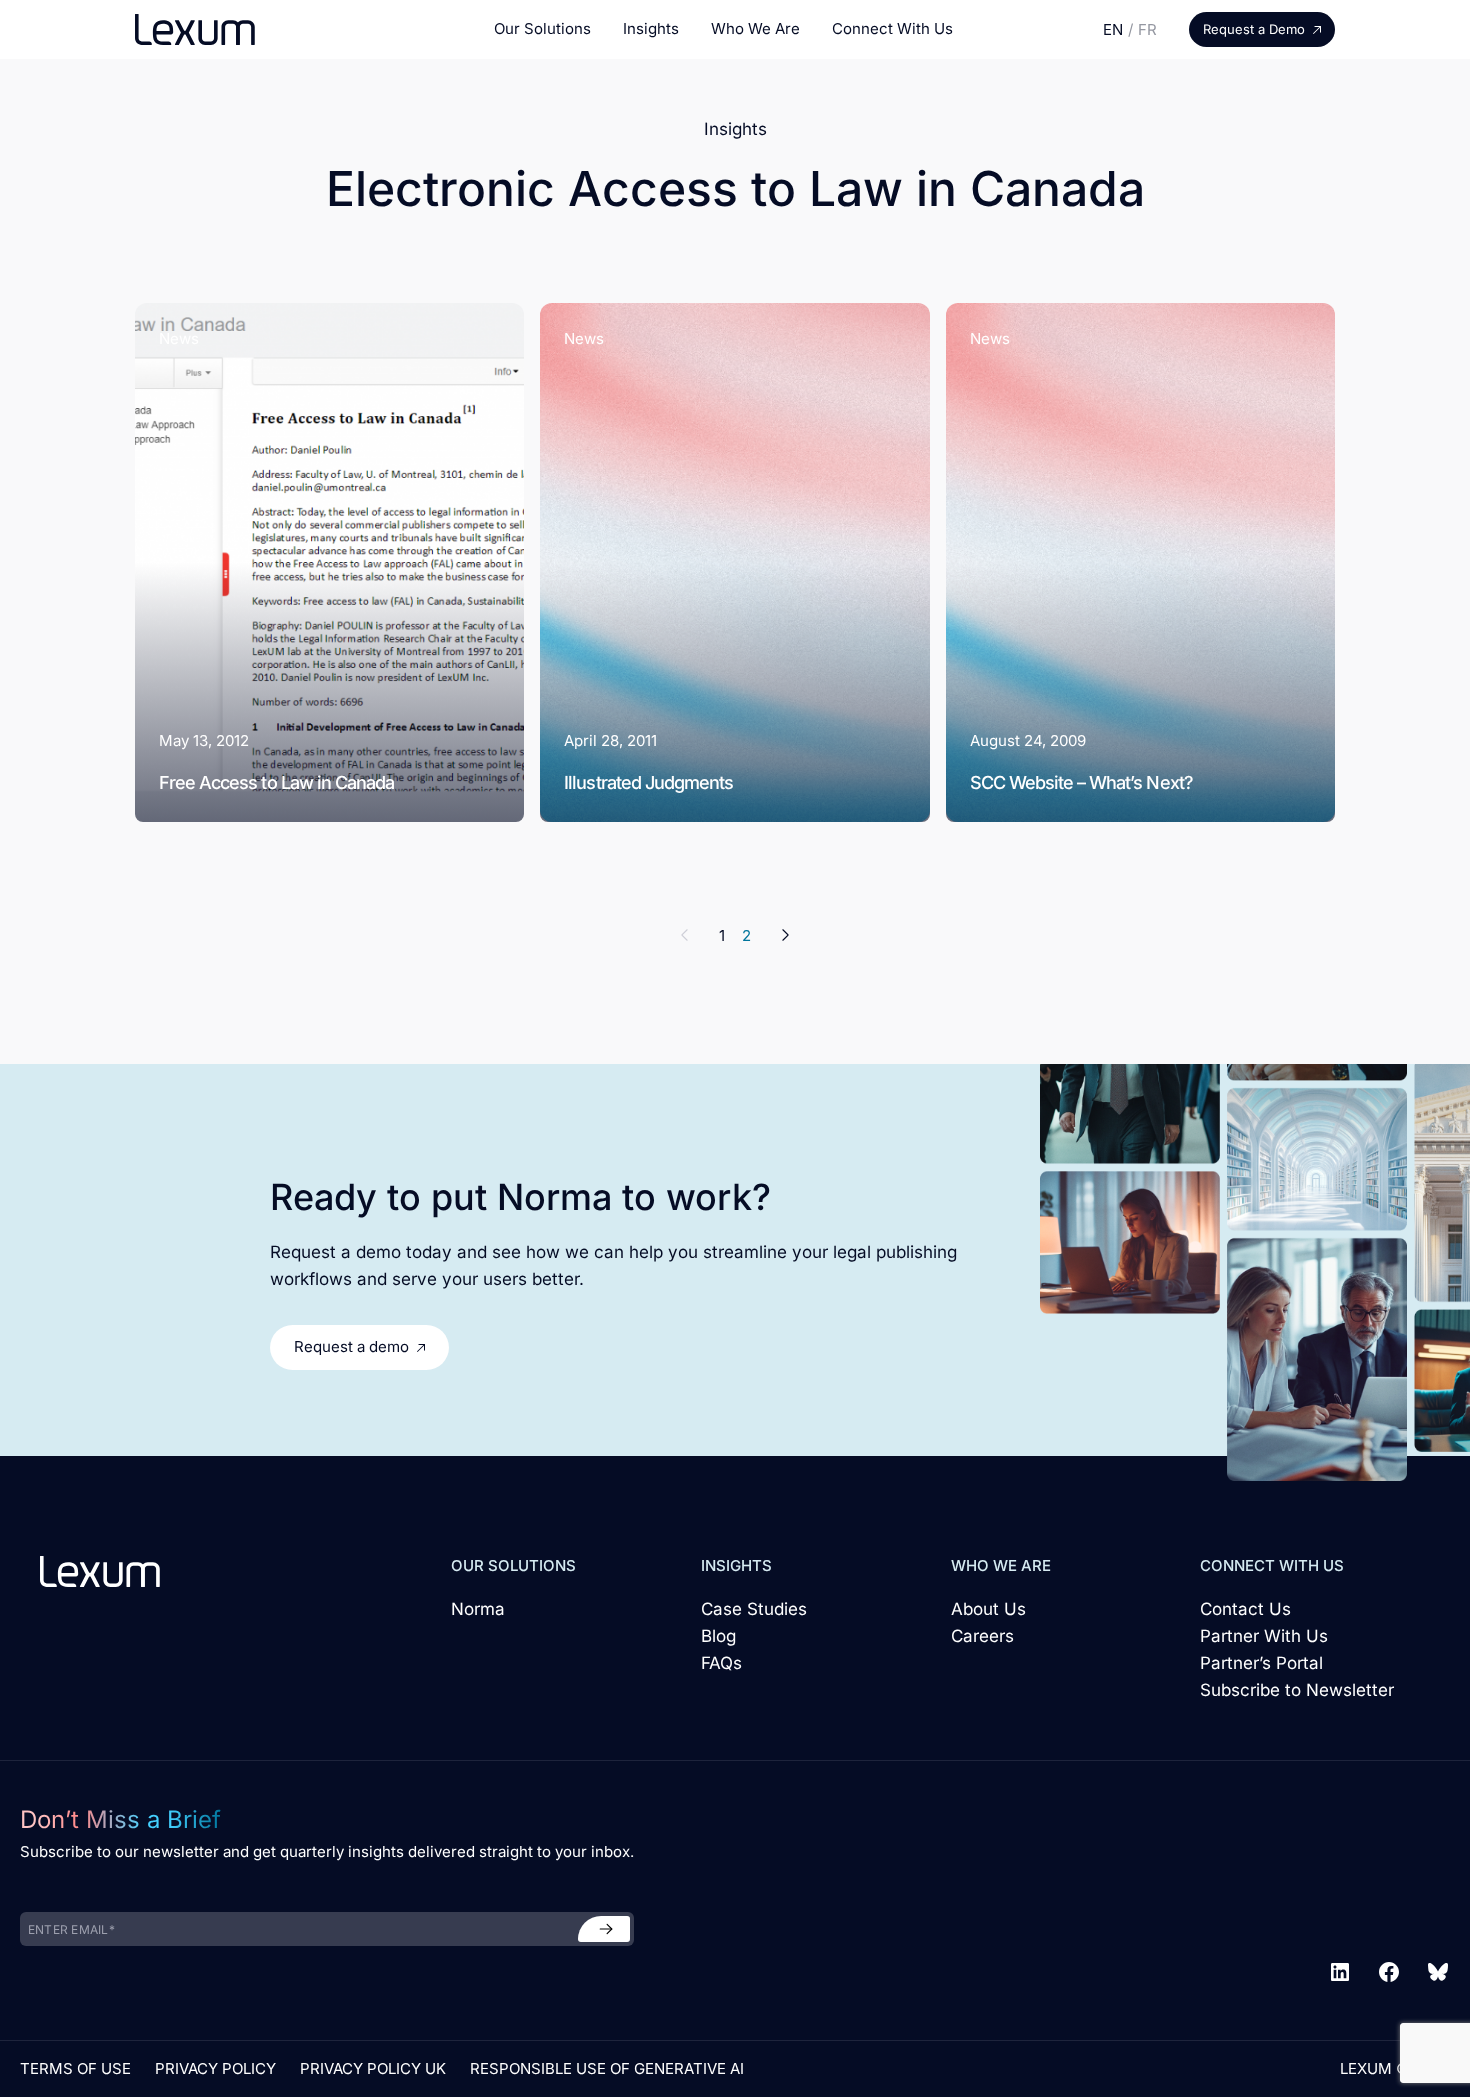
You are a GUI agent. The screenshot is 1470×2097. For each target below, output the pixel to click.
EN (1113, 29)
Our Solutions (542, 28)
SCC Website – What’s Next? (1081, 782)
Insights (651, 28)
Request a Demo (1254, 29)
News (179, 338)
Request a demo (351, 1346)
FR (1147, 29)
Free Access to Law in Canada (276, 782)
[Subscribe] (604, 1929)
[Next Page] (780, 935)
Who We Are (755, 28)
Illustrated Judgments (648, 782)
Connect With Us (892, 28)
